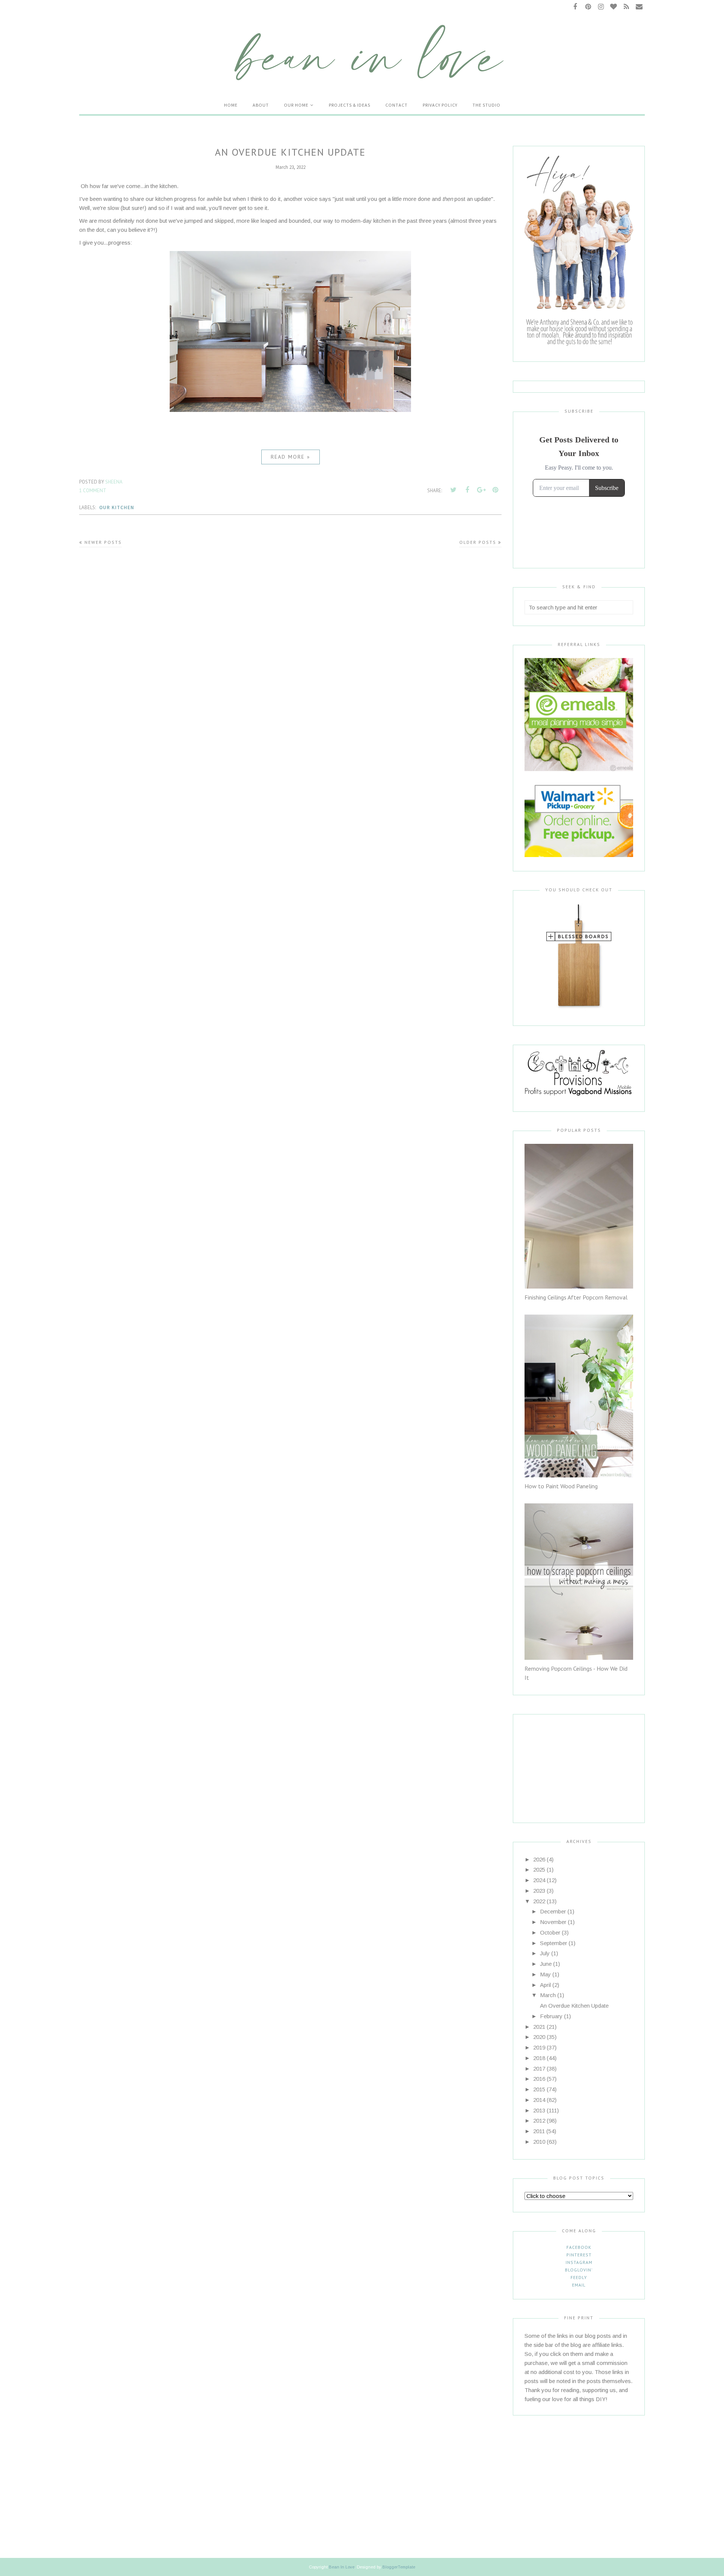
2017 (539, 2069)
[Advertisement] (572, 1762)
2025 (539, 1870)
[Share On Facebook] (467, 490)
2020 (539, 2037)
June (546, 1964)
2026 (539, 1859)
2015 (539, 2089)
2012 (539, 2121)
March (548, 1995)
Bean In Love (342, 2567)
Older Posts (478, 542)
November (553, 1922)
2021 (539, 2027)
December (553, 1911)
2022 (539, 1901)
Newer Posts (103, 542)
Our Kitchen (117, 507)
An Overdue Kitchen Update (290, 152)
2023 (539, 1891)
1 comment (93, 491)
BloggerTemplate (399, 2567)
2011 (539, 2131)
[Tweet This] (453, 490)
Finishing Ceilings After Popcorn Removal (576, 1297)
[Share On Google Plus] (481, 490)
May (545, 1974)
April (545, 1985)
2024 (539, 1880)
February (551, 2016)
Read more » (291, 457)
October (550, 1932)
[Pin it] (495, 490)
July (545, 1953)
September (554, 1943)
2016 (539, 2079)
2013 (539, 2110)
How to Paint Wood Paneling (561, 1486)
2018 (539, 2058)
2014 (539, 2100)
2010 (539, 2142)
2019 (539, 2047)
